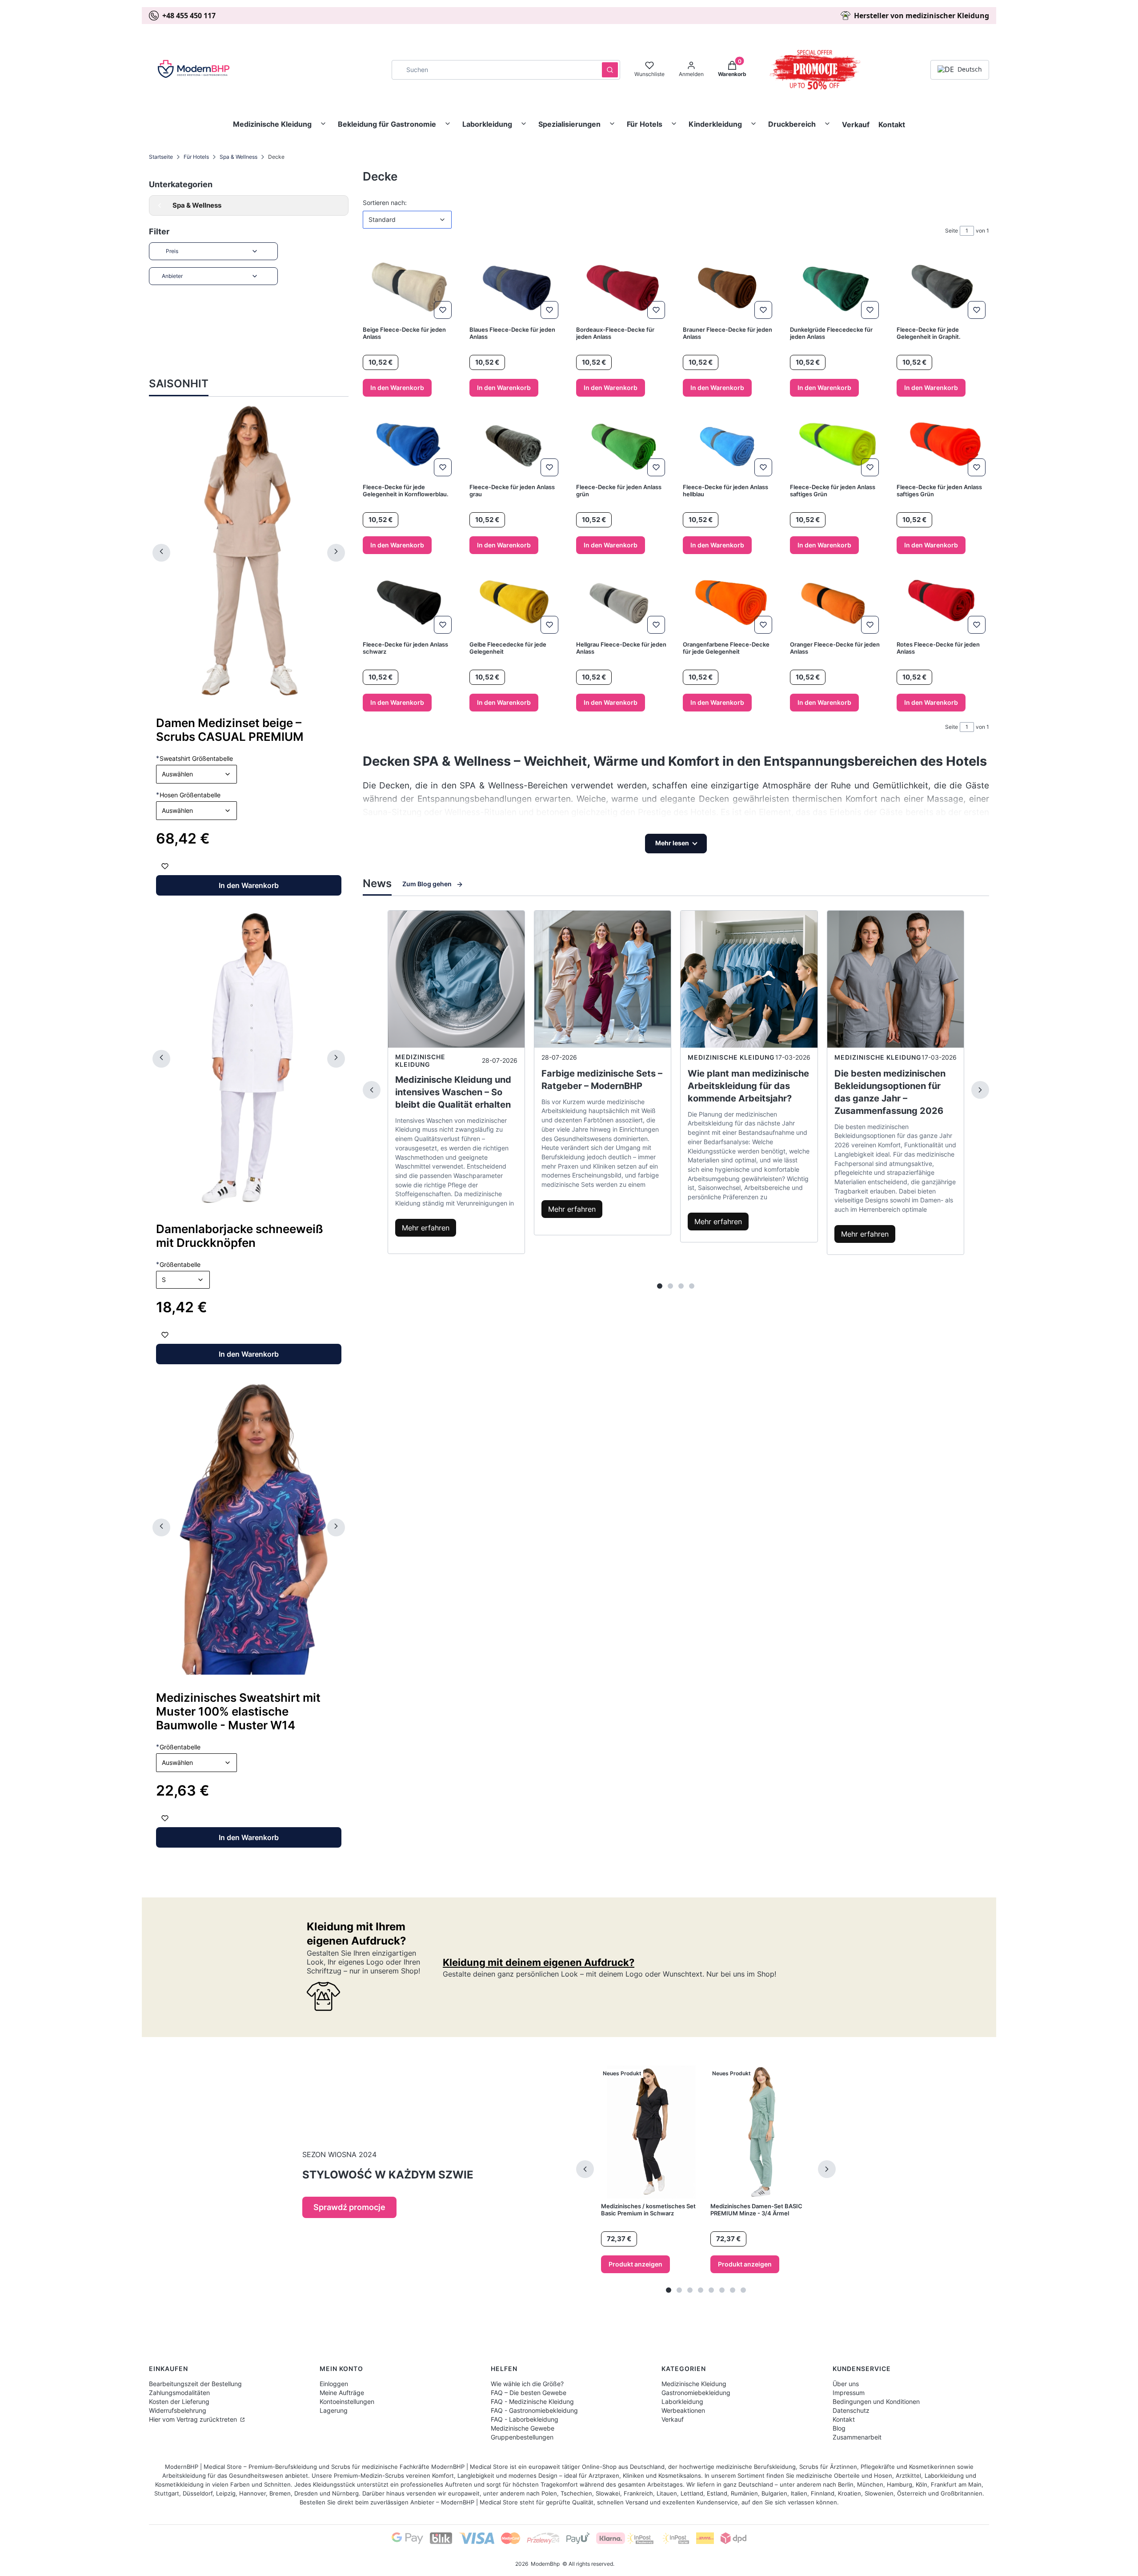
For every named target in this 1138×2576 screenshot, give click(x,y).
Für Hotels (645, 124)
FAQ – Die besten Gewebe (529, 2393)
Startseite (161, 157)
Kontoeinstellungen (347, 2401)
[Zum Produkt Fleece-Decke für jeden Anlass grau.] (516, 445)
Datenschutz (851, 2410)
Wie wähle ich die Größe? (527, 2384)
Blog (839, 2428)
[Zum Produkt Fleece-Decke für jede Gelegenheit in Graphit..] (943, 288)
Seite (952, 231)
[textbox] (196, 774)
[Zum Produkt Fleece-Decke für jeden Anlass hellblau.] (729, 445)
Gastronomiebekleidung (696, 2393)
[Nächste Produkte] (827, 2169)
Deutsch (970, 69)
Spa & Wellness (238, 157)
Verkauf (856, 125)
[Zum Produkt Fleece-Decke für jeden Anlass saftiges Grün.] (836, 445)
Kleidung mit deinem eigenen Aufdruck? (539, 1962)
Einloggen (334, 2384)
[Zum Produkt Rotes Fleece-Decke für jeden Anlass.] (943, 603)
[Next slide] (336, 553)
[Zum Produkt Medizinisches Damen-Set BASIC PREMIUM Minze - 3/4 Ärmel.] (761, 2132)
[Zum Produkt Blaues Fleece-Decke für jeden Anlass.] (516, 288)
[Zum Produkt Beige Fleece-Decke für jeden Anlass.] (409, 288)
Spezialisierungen (569, 124)
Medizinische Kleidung (272, 124)
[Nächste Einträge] (980, 1090)
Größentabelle (178, 1264)
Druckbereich (792, 124)
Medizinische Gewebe (523, 2428)
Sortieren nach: (385, 202)
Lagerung (334, 2410)
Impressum (849, 2393)
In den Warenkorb (249, 885)
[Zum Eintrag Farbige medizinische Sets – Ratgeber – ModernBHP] (603, 979)
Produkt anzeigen (635, 2264)
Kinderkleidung (715, 124)
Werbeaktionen (683, 2410)
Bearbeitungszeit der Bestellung (195, 2384)
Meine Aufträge (342, 2393)
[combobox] (494, 70)
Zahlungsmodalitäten (179, 2393)
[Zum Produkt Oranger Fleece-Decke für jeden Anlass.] (836, 603)
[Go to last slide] (161, 553)
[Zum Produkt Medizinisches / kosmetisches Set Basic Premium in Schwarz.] (651, 2132)
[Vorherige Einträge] (372, 1090)
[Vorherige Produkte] (585, 2169)
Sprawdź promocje (349, 2207)
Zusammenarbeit (857, 2437)
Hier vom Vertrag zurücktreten (194, 2419)
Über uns (846, 2384)
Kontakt (892, 125)
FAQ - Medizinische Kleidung (532, 2401)
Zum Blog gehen (427, 884)
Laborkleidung (487, 124)
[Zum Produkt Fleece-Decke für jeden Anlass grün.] (622, 445)
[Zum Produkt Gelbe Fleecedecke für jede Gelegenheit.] (516, 603)
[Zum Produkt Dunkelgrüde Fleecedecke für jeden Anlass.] (836, 288)
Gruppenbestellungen (522, 2437)
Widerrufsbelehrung (178, 2410)
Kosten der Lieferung (179, 2401)
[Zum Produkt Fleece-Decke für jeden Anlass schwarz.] (409, 603)
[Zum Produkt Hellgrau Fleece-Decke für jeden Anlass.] (622, 603)
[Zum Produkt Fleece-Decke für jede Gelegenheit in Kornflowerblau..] (409, 445)
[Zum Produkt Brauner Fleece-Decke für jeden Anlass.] (729, 288)
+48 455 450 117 (189, 16)
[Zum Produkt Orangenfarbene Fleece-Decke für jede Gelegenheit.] (729, 603)
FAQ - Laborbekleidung (525, 2419)
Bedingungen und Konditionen (876, 2401)
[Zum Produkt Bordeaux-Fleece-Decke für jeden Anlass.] (622, 288)
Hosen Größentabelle (188, 795)
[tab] (660, 1286)
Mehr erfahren (426, 1228)
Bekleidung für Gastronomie (387, 124)
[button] (610, 70)
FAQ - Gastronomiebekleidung (534, 2410)
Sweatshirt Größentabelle (194, 758)
